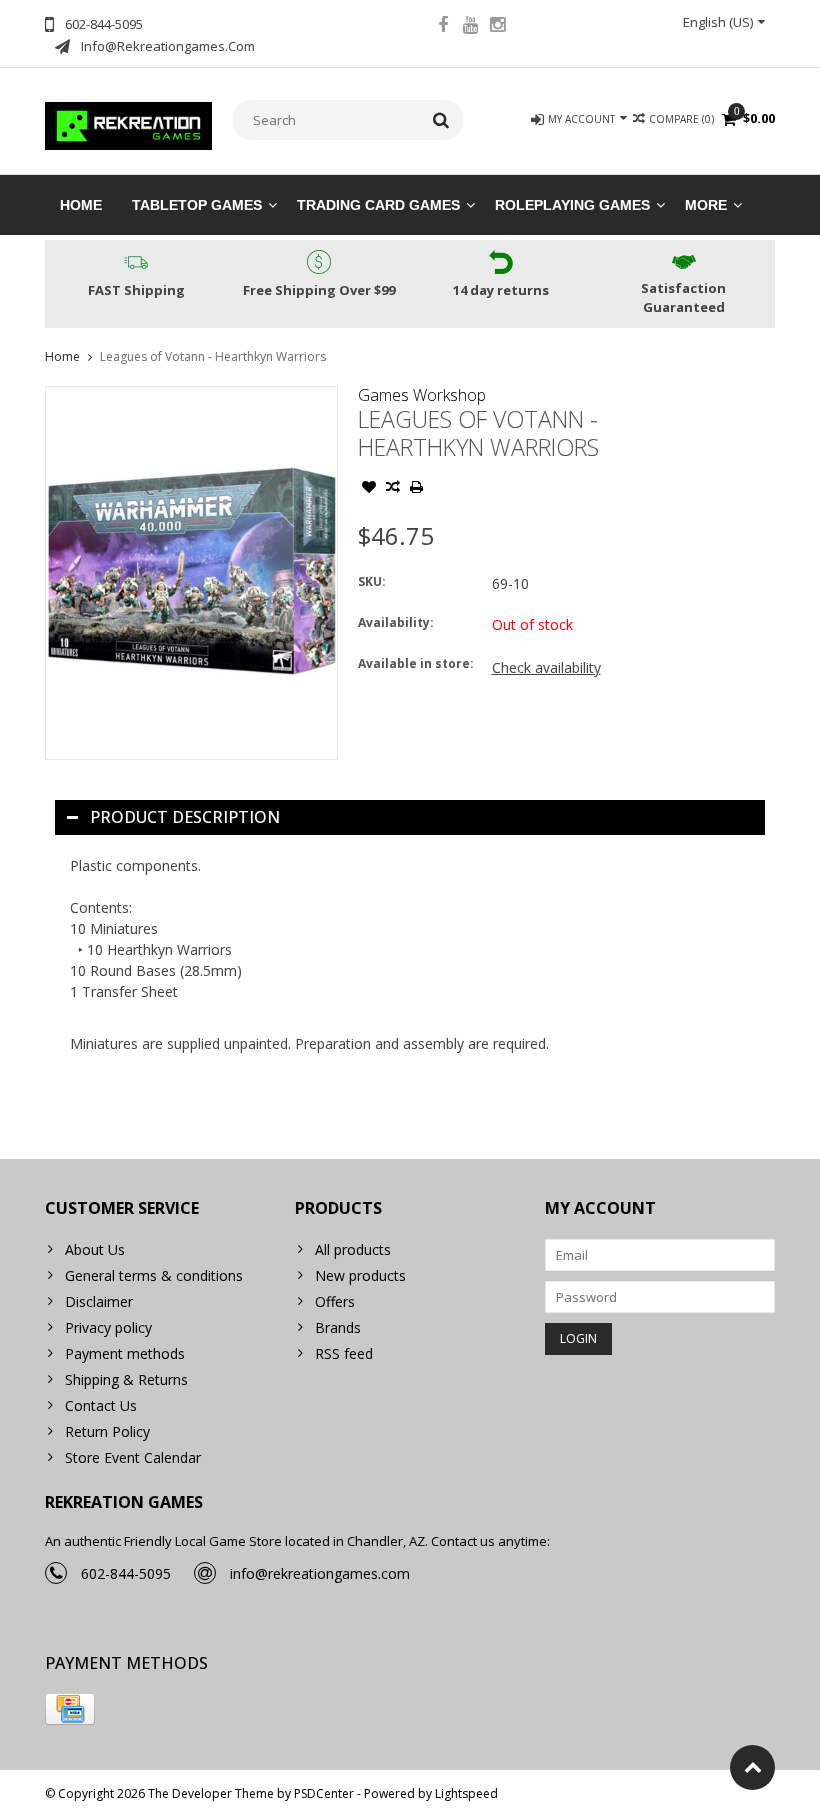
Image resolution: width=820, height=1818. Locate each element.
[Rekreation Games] (129, 124)
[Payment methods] (70, 1709)
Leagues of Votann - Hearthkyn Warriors (213, 356)
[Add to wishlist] (369, 489)
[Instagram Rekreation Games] (497, 27)
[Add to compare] (393, 489)
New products (360, 1275)
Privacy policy (108, 1327)
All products (353, 1249)
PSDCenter (324, 1793)
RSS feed (344, 1353)
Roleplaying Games (572, 205)
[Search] (441, 120)
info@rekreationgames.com (320, 1573)
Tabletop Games (197, 205)
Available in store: (416, 663)
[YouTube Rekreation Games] (470, 27)
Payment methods (125, 1353)
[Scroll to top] (752, 1767)
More (706, 205)
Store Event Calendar (133, 1457)
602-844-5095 (126, 1573)
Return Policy (107, 1431)
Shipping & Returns (126, 1379)
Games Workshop (422, 395)
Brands (338, 1327)
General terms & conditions (154, 1275)
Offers (335, 1301)
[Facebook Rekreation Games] (443, 27)
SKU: (372, 581)
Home (81, 205)
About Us (95, 1249)
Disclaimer (99, 1301)
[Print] (417, 489)
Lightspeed (466, 1793)
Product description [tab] (185, 817)
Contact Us (101, 1405)
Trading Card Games (378, 205)
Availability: (396, 622)
